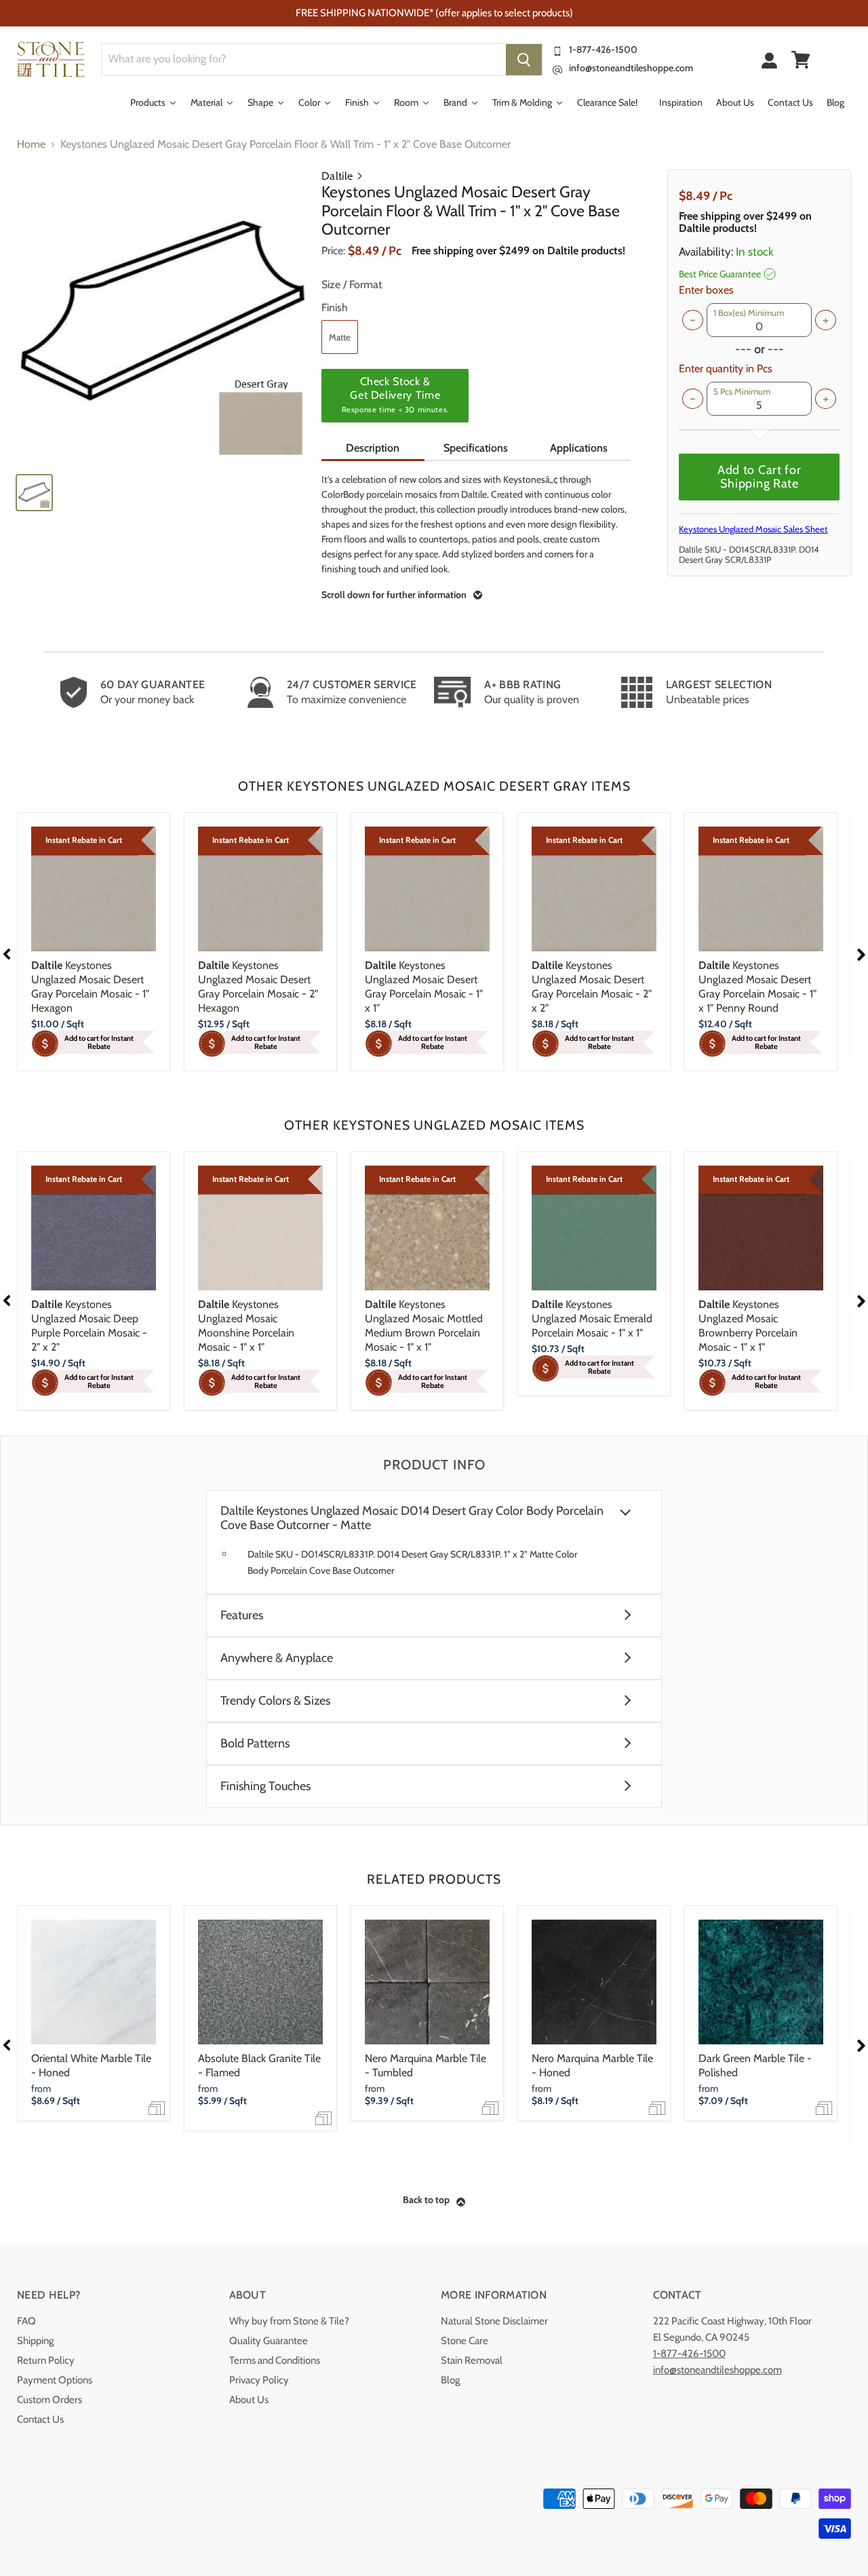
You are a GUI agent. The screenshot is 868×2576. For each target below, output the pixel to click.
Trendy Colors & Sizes (275, 1701)
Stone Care (465, 2341)
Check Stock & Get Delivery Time (395, 395)
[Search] (524, 60)
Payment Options (55, 2380)
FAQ (26, 2321)
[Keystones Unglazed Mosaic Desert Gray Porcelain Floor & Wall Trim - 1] (163, 316)
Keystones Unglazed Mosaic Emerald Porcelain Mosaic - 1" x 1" (592, 1319)
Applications (579, 448)
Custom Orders (50, 2400)
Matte (340, 337)
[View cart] (801, 60)
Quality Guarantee (269, 2341)
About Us (249, 2400)
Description (373, 448)
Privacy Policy (259, 2380)
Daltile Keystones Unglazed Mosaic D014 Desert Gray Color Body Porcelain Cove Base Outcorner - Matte (412, 1518)
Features (242, 1616)
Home (31, 144)
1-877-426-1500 (603, 49)
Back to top (426, 2200)
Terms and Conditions (275, 2360)
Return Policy (46, 2360)
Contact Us (40, 2419)
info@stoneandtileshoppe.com (631, 68)
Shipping (35, 2341)
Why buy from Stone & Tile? (289, 2321)
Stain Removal (472, 2360)
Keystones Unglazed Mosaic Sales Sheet (753, 529)
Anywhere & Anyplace (277, 1658)
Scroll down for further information (394, 595)
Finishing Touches (265, 1786)
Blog (450, 2380)
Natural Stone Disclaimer (494, 2321)
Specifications (476, 448)
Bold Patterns (255, 1744)
